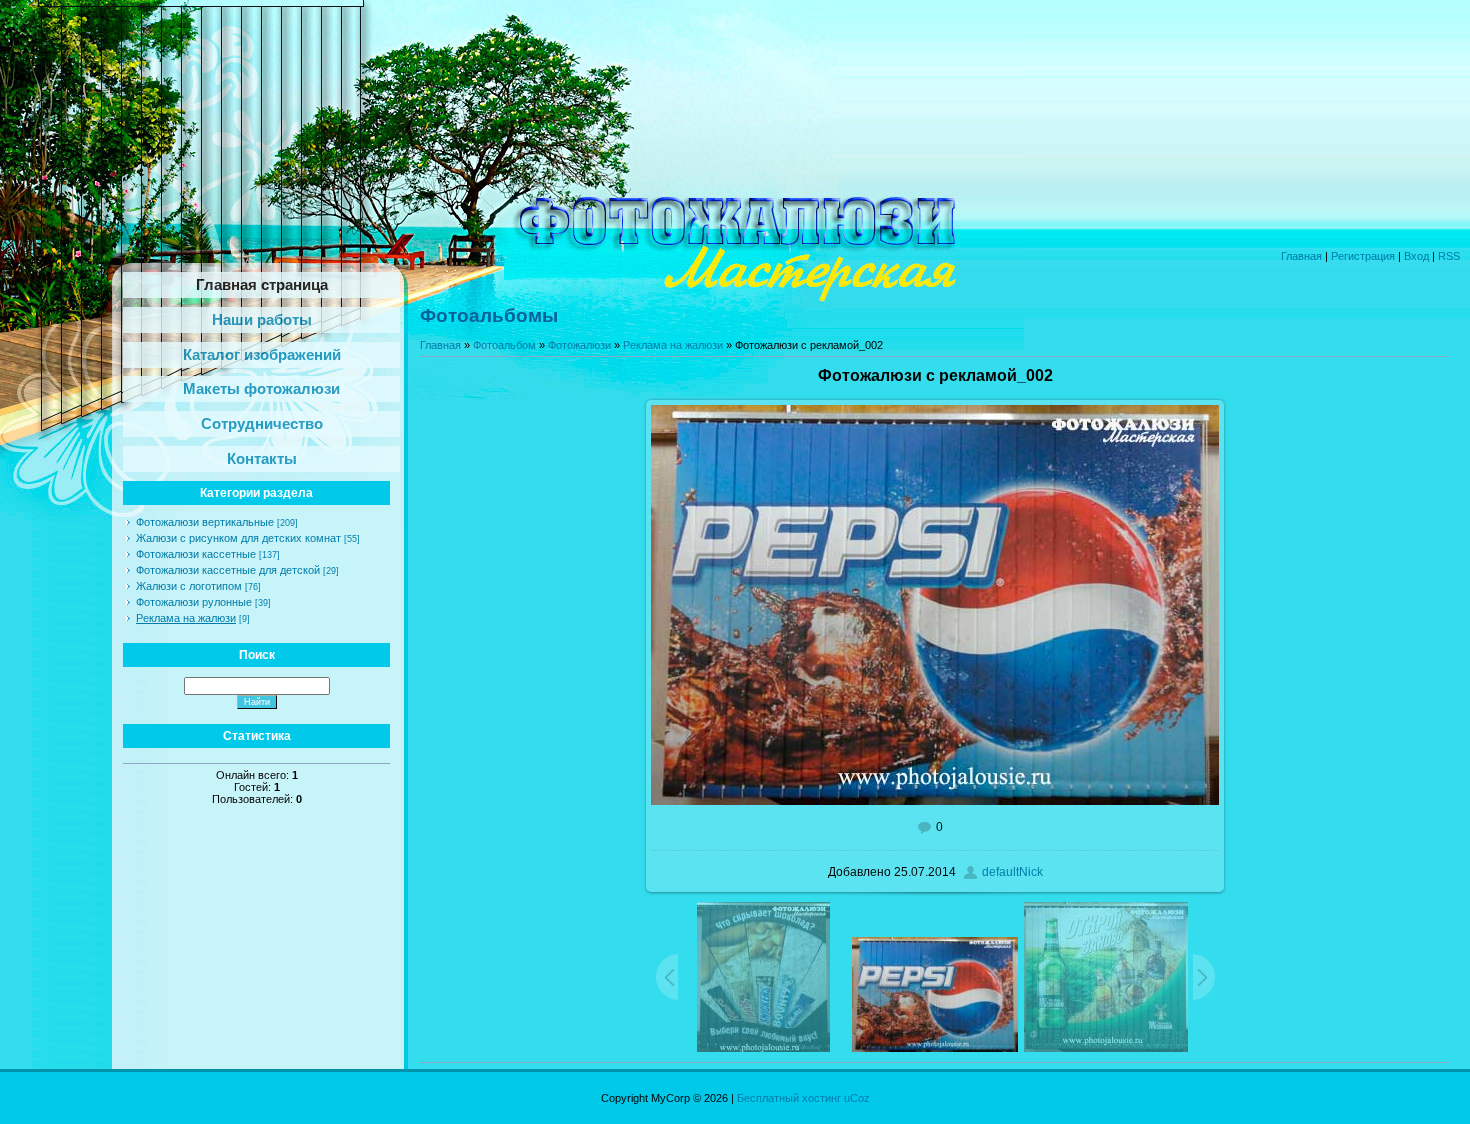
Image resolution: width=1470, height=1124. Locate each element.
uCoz (857, 1098)
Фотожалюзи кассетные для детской (228, 570)
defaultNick (1012, 872)
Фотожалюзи (579, 345)
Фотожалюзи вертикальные (205, 522)
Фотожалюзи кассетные (196, 554)
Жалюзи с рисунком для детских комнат (238, 538)
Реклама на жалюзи (186, 618)
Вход (1416, 256)
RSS (1449, 256)
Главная (1301, 256)
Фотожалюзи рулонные (194, 602)
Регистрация (1363, 256)
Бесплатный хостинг (789, 1098)
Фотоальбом (504, 345)
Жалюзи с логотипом (189, 586)
